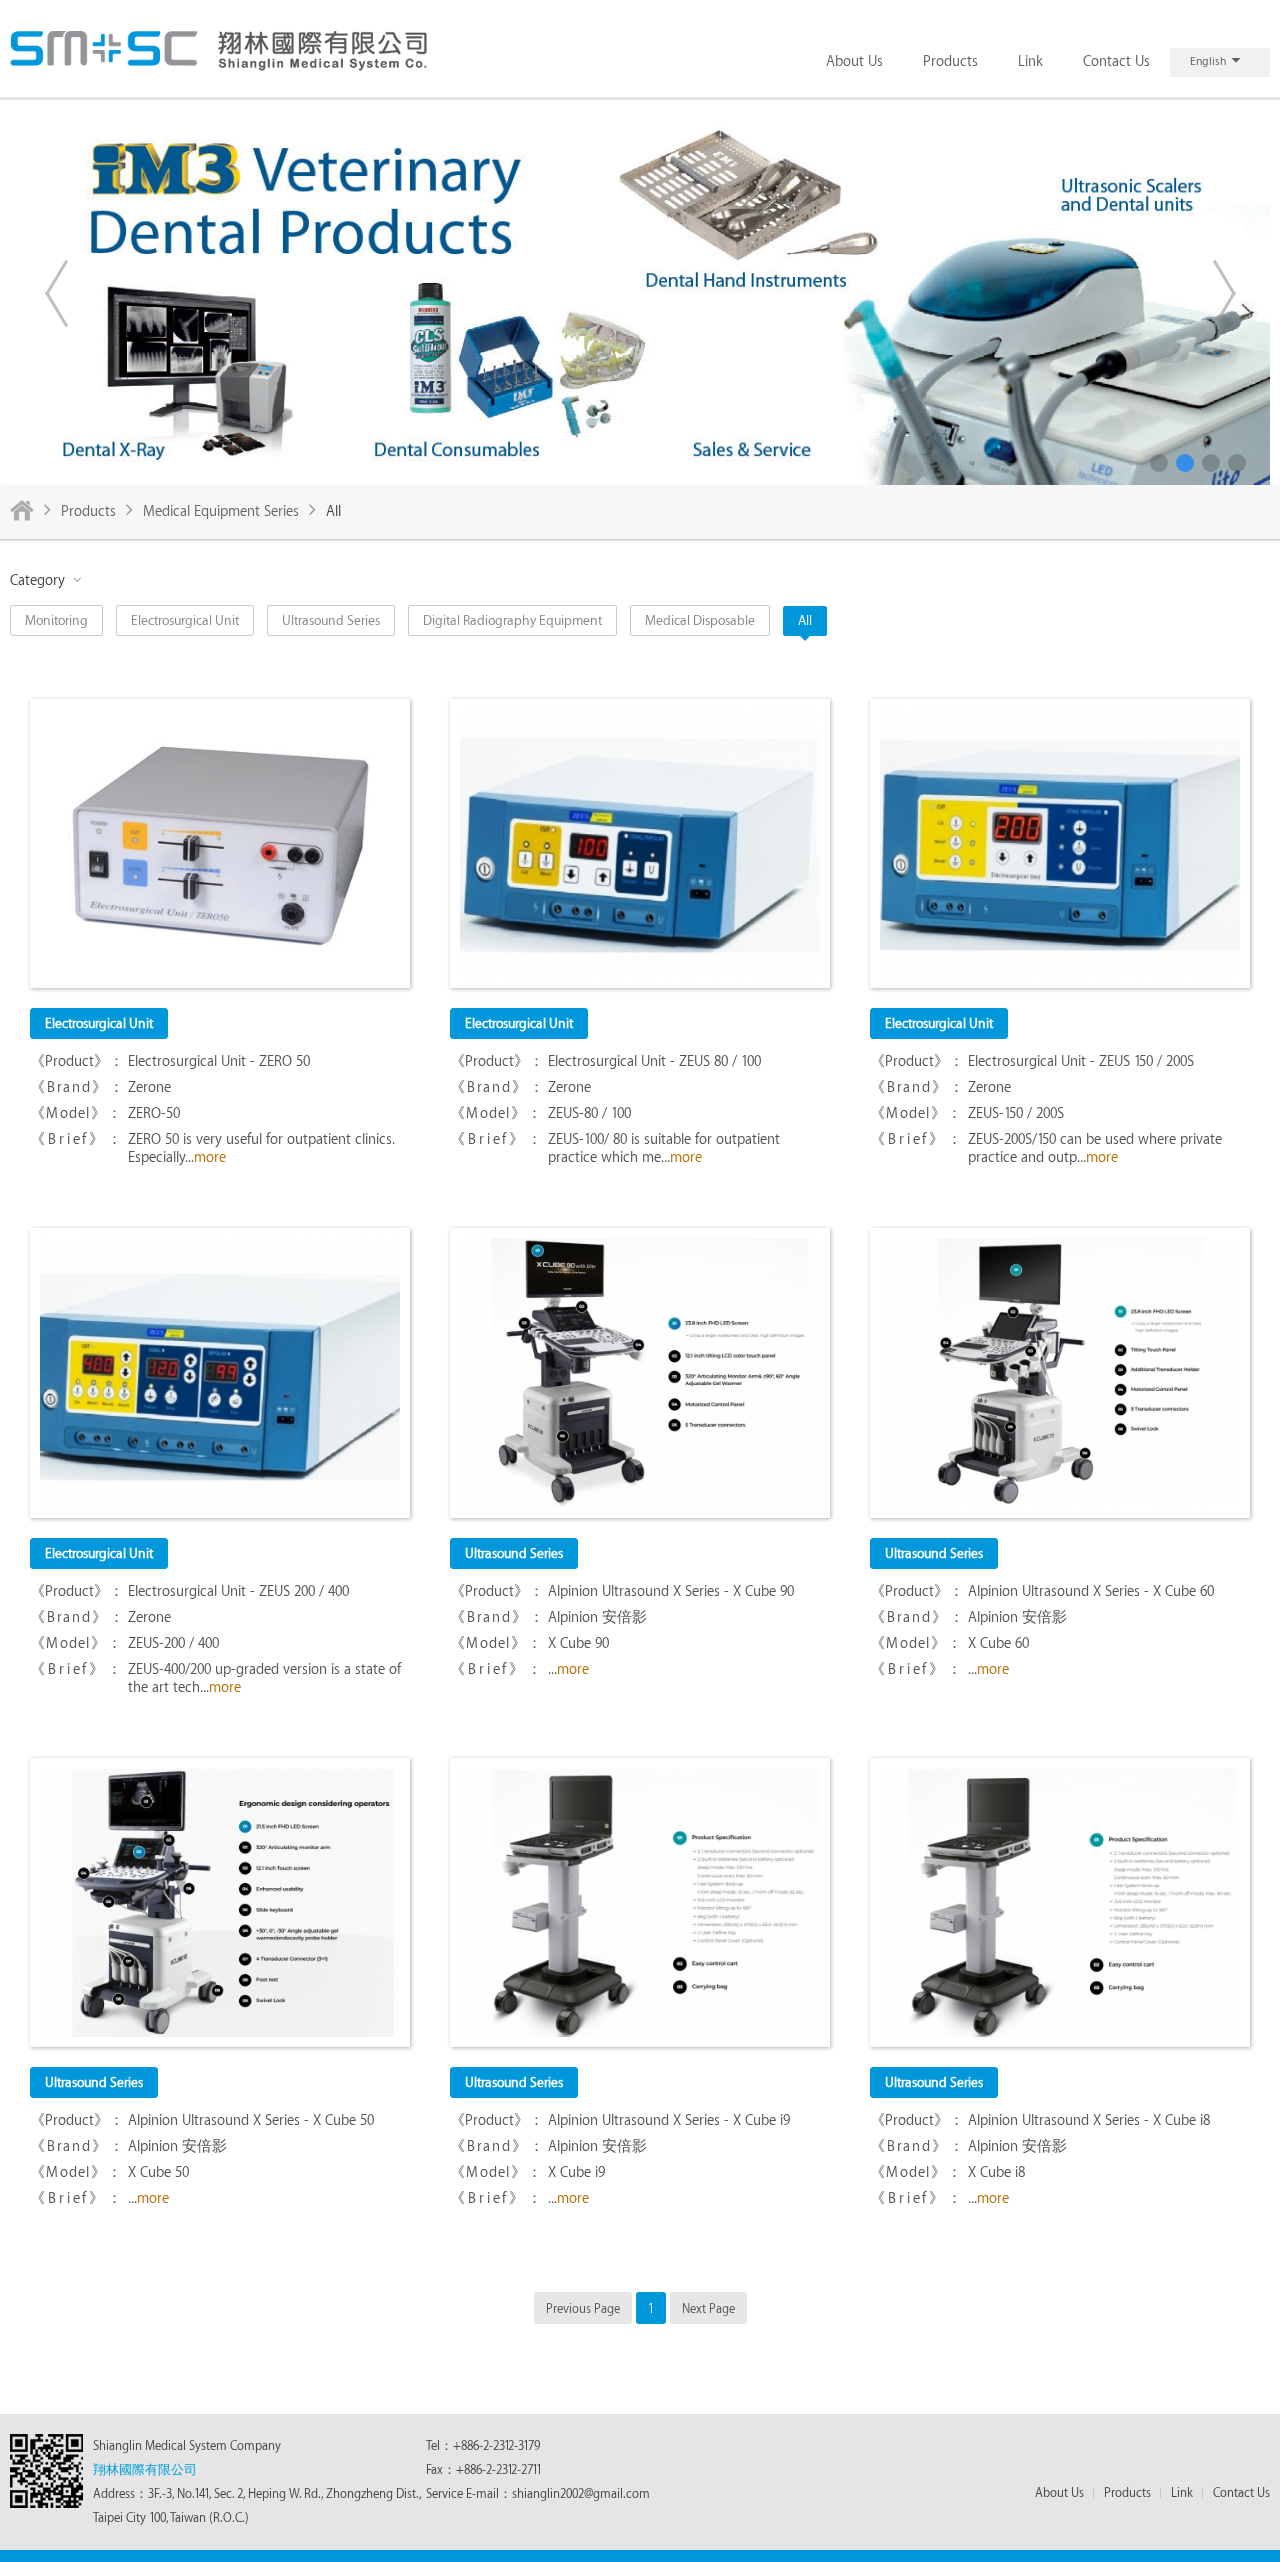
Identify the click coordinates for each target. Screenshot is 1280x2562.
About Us (854, 62)
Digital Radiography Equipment (512, 620)
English (1208, 61)
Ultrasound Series (331, 620)
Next (1224, 293)
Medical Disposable (700, 620)
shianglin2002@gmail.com (581, 2494)
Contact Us (1116, 62)
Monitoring (56, 620)
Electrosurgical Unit (185, 620)
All (805, 620)
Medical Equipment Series (221, 512)
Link (1030, 62)
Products (950, 62)
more (210, 1158)
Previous (56, 293)
